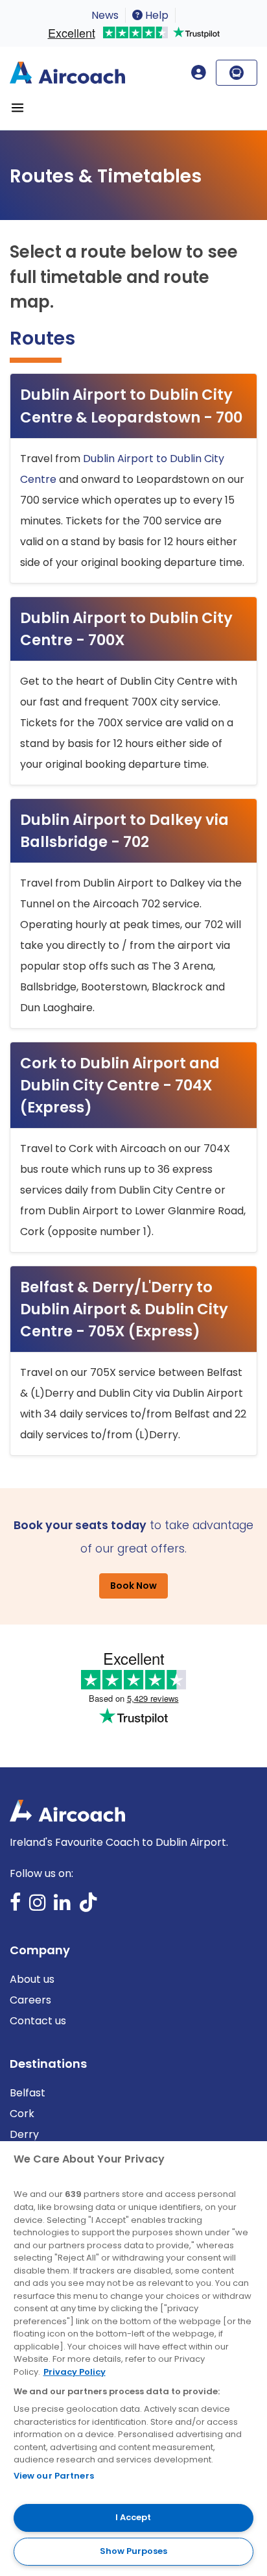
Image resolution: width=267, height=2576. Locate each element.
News (105, 15)
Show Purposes (133, 2551)
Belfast (28, 2093)
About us (32, 1979)
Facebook (16, 1907)
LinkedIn (62, 1907)
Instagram (38, 1907)
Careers (30, 2000)
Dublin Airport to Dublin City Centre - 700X (126, 629)
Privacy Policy (75, 2372)
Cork (22, 2114)
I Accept (133, 2517)
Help (156, 15)
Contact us (38, 2021)
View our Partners (54, 2476)
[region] (133, 2359)
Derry (24, 2134)
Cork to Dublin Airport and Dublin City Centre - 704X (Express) (120, 1085)
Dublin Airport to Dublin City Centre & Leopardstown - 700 (131, 406)
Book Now (133, 1586)
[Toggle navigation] (17, 108)
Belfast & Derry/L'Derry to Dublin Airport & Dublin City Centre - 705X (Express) (124, 1309)
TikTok (88, 1907)
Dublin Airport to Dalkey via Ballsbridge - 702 (124, 831)
